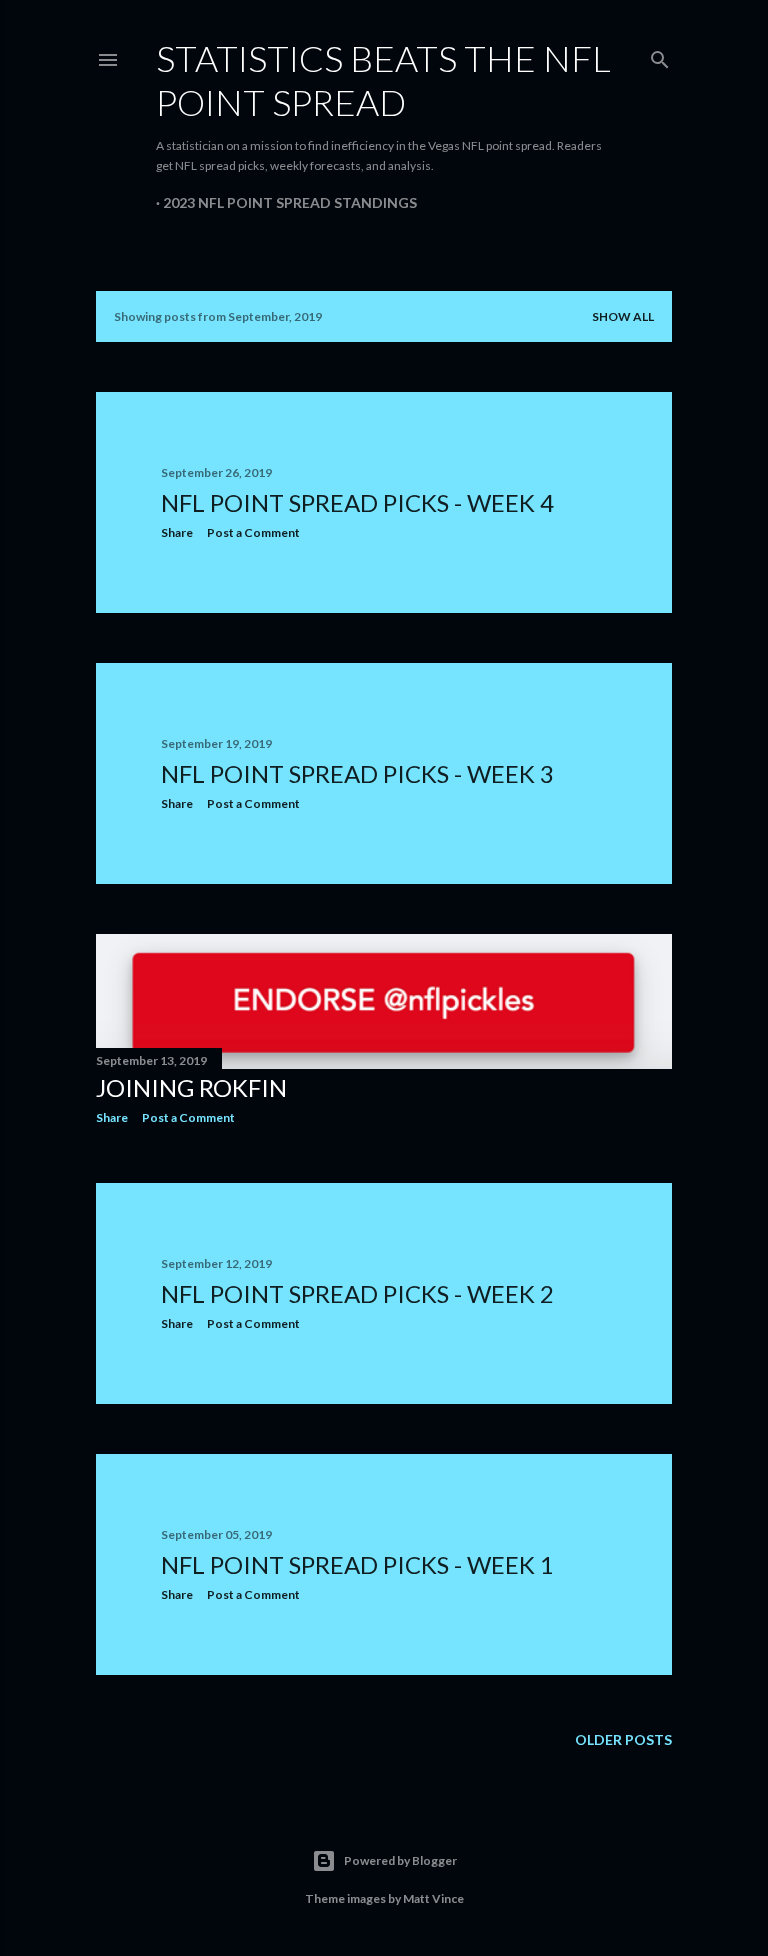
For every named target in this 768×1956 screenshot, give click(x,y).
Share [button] (177, 532)
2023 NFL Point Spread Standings (290, 202)
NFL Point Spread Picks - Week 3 (357, 773)
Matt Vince (433, 1898)
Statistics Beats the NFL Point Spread (383, 80)
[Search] (660, 55)
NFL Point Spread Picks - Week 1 (357, 1564)
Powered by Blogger (400, 1860)
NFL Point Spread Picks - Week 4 (357, 502)
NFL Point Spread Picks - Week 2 (357, 1293)
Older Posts (623, 1739)
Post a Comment (253, 532)
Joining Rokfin (191, 1087)
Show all (623, 316)
